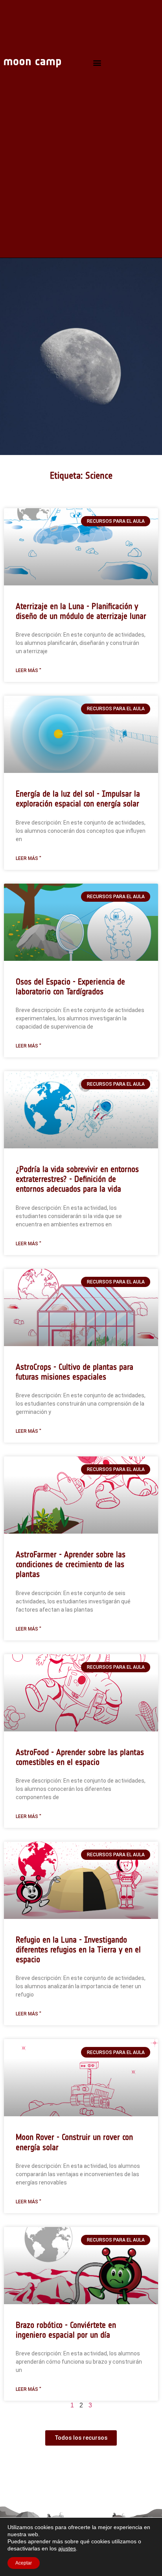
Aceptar (24, 2563)
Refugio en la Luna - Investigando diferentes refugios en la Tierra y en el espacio (78, 1949)
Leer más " (29, 670)
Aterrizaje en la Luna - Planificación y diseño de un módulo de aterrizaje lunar (81, 611)
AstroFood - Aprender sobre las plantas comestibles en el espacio (80, 1757)
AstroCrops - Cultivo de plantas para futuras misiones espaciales (75, 1372)
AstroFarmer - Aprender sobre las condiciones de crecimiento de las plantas (71, 1564)
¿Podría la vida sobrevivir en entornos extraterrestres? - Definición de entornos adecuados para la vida (77, 1179)
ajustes (67, 2548)
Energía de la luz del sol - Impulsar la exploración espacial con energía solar (78, 799)
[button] (97, 63)
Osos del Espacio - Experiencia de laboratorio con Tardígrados (70, 986)
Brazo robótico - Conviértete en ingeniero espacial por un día (66, 2330)
